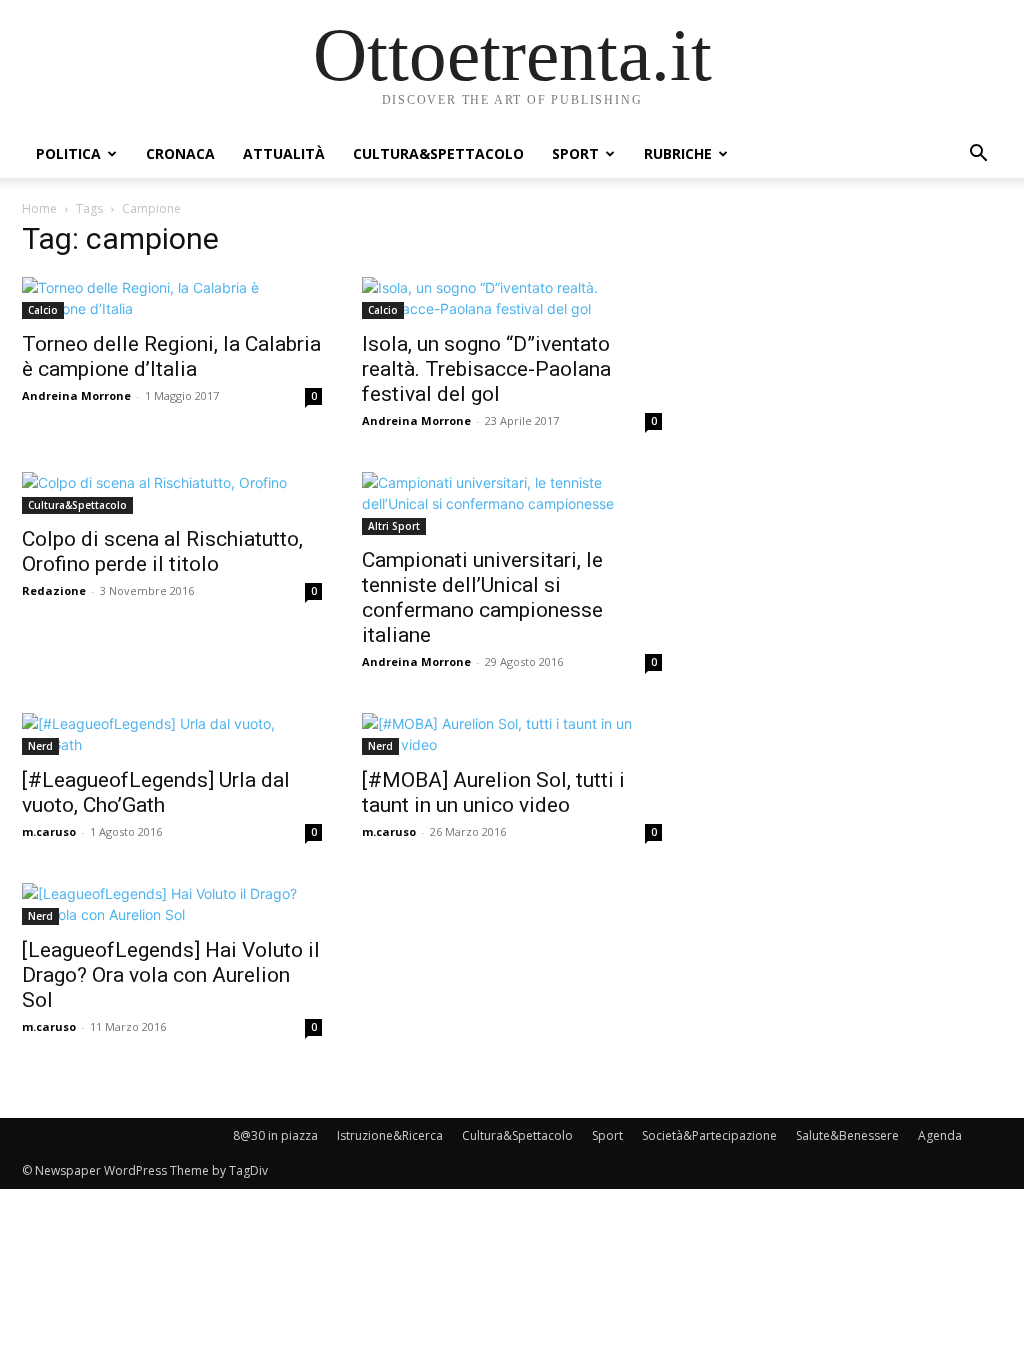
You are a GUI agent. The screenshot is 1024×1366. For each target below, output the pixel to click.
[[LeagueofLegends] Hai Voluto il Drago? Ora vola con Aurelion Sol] (172, 904)
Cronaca (180, 153)
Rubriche (678, 153)
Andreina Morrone (76, 395)
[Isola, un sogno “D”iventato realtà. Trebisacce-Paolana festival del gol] (512, 298)
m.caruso (49, 831)
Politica (68, 153)
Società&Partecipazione (709, 1135)
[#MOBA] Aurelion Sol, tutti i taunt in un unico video (493, 792)
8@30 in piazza (275, 1135)
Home (39, 208)
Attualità (284, 153)
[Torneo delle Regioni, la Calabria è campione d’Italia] (172, 298)
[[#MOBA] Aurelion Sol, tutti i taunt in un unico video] (512, 734)
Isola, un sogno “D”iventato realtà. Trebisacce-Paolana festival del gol (486, 369)
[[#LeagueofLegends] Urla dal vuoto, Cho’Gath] (172, 734)
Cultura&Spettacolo (438, 153)
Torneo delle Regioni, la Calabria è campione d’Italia (171, 356)
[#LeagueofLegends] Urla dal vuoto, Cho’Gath (156, 792)
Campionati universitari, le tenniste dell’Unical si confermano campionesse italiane (482, 597)
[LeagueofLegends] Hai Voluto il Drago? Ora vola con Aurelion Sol (171, 975)
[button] (978, 155)
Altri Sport (394, 526)
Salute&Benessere (847, 1135)
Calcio (43, 310)
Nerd (40, 746)
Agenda (940, 1135)
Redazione (54, 590)
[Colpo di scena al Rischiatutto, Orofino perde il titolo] (172, 493)
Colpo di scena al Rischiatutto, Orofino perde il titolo (162, 551)
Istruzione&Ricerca (390, 1135)
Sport (575, 153)
